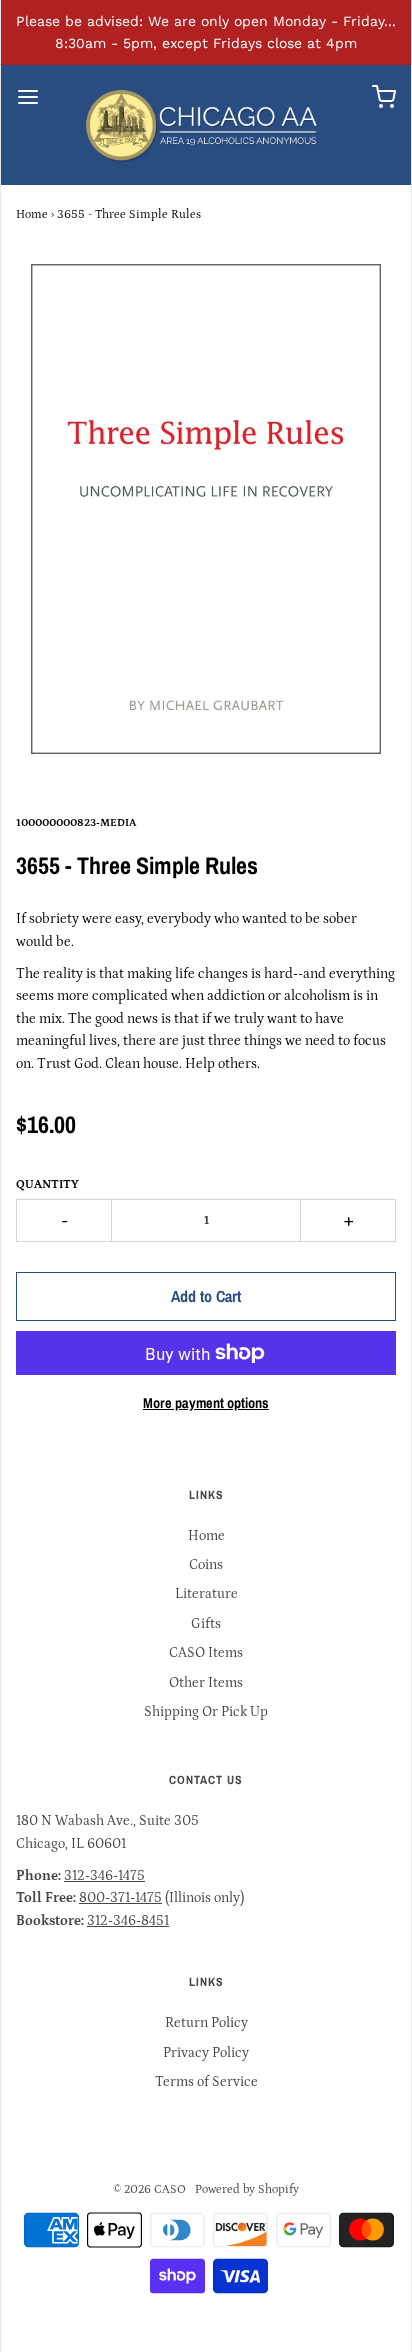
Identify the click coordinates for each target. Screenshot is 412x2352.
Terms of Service (206, 2082)
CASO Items (206, 1653)
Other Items (206, 1683)
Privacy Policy (206, 2053)
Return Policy (206, 2023)
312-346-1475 (104, 1876)
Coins (206, 1565)
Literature (206, 1594)
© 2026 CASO (149, 2189)
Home (32, 214)
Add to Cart (206, 1296)
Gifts (206, 1624)
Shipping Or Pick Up (206, 1712)
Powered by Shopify (247, 2189)
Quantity (47, 1184)
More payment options (206, 1402)
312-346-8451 (128, 1921)
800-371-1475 (120, 1898)
